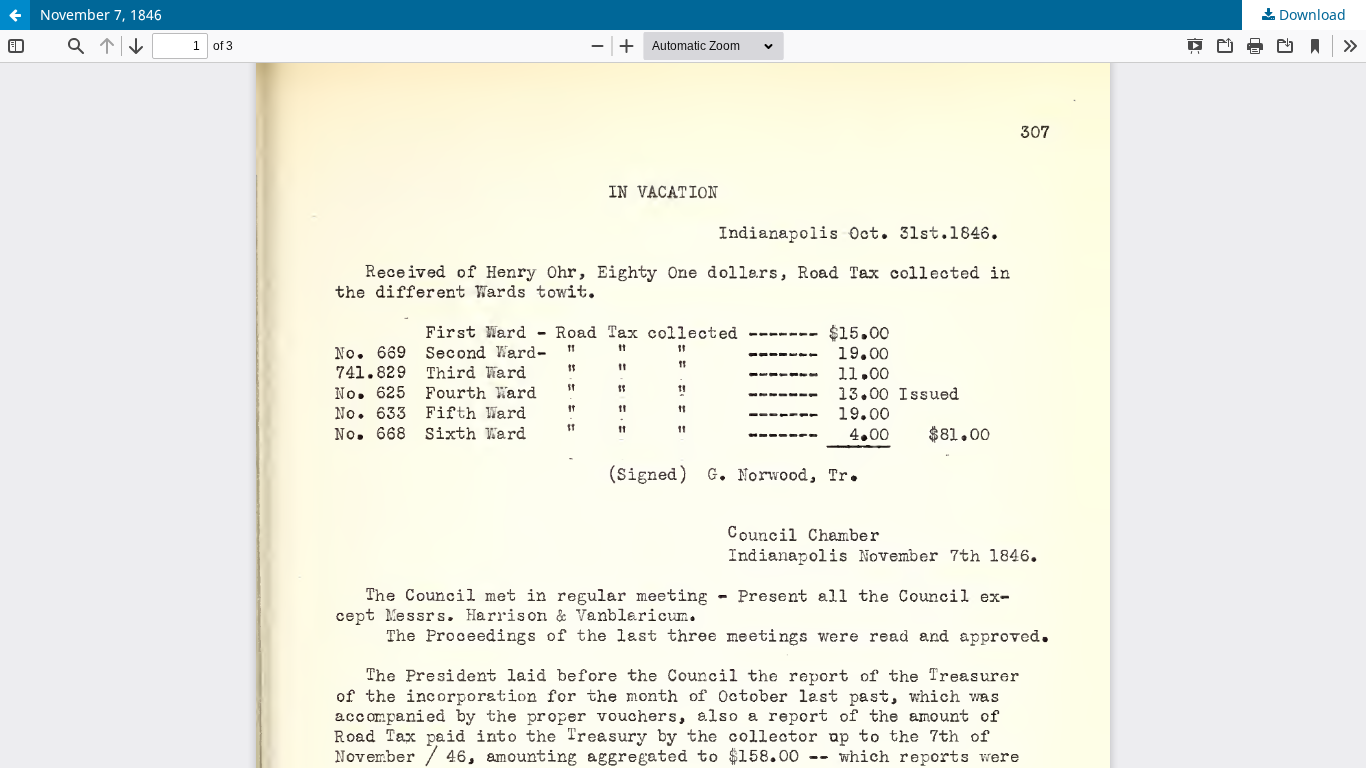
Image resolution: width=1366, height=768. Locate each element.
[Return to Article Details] (15, 15)
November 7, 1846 (101, 14)
